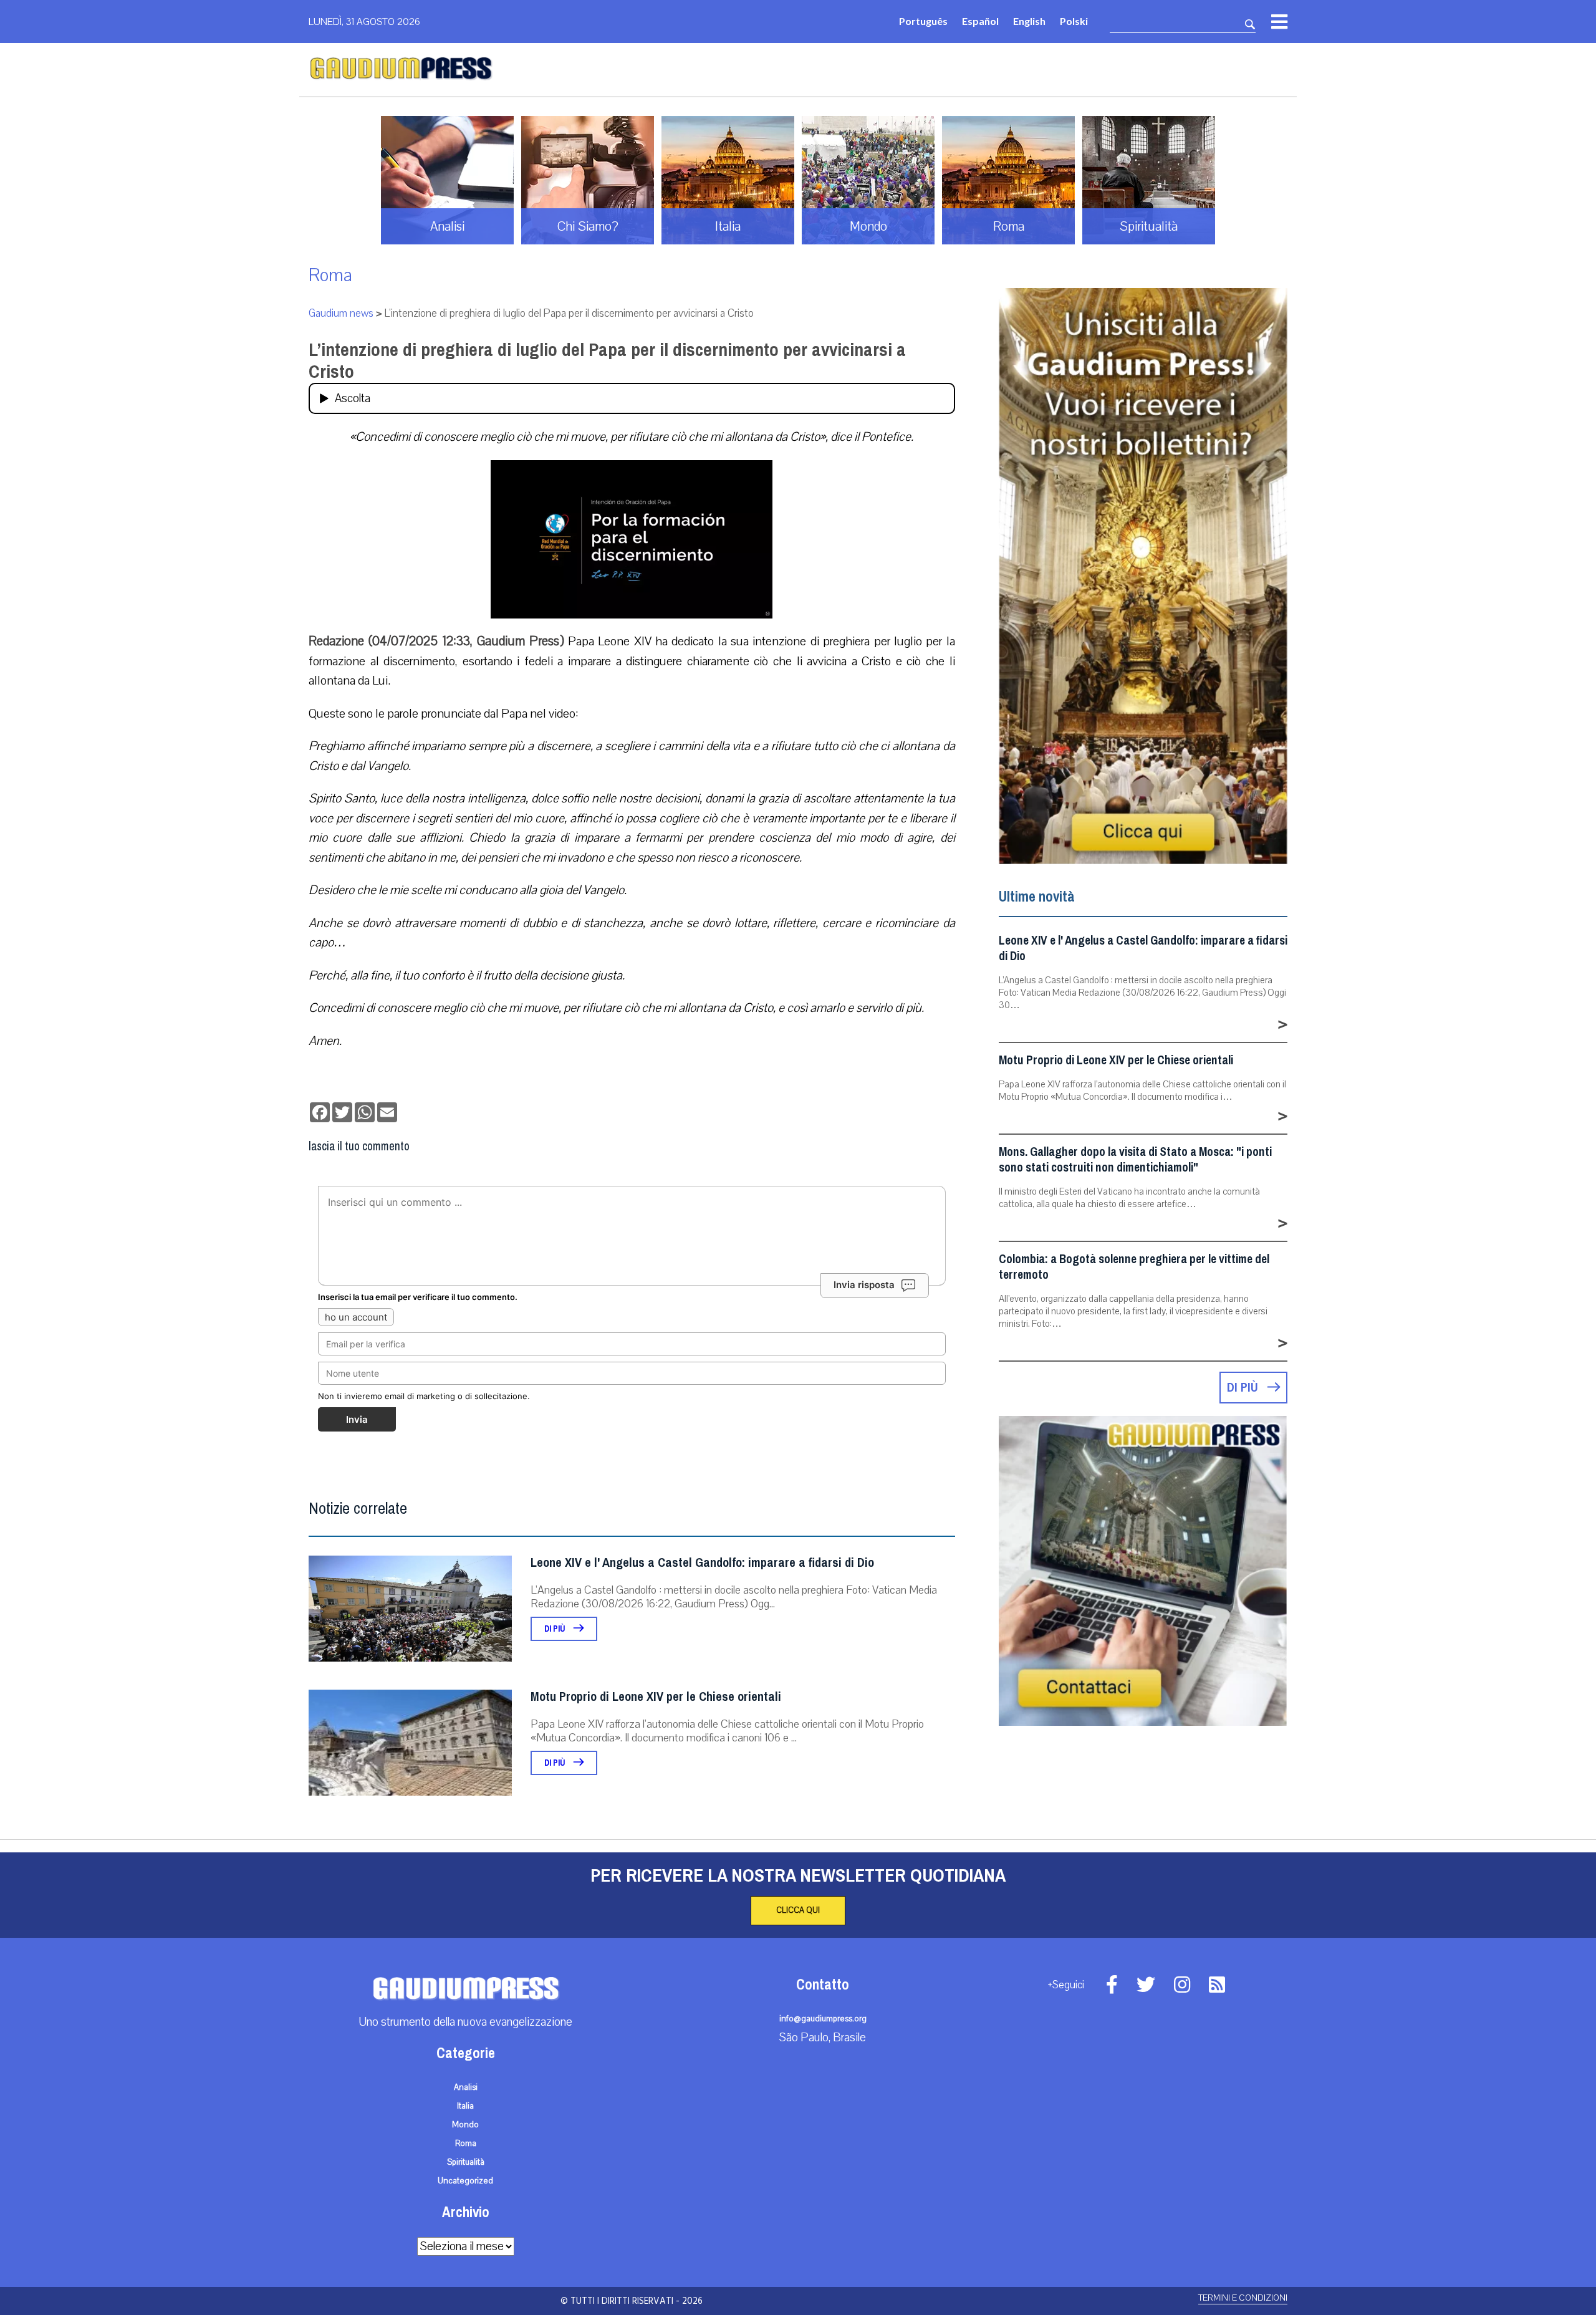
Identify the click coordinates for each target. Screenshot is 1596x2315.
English (1029, 21)
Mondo (465, 2125)
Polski (1074, 21)
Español (980, 21)
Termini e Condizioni (1243, 2298)
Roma (330, 275)
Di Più (556, 1629)
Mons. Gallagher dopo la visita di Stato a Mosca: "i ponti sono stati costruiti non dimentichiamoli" (1135, 1160)
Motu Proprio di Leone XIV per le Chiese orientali (656, 1697)
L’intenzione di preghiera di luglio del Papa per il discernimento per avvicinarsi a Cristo (607, 361)
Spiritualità (466, 2162)
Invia (357, 1419)
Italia (465, 2106)
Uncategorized (465, 2181)
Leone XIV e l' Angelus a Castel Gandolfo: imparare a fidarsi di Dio (702, 1563)
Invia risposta (864, 1285)
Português (923, 21)
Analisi (466, 2087)
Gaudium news (341, 313)
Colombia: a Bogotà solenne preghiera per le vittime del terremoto (1134, 1267)
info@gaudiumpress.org (823, 2019)
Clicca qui (798, 1910)
